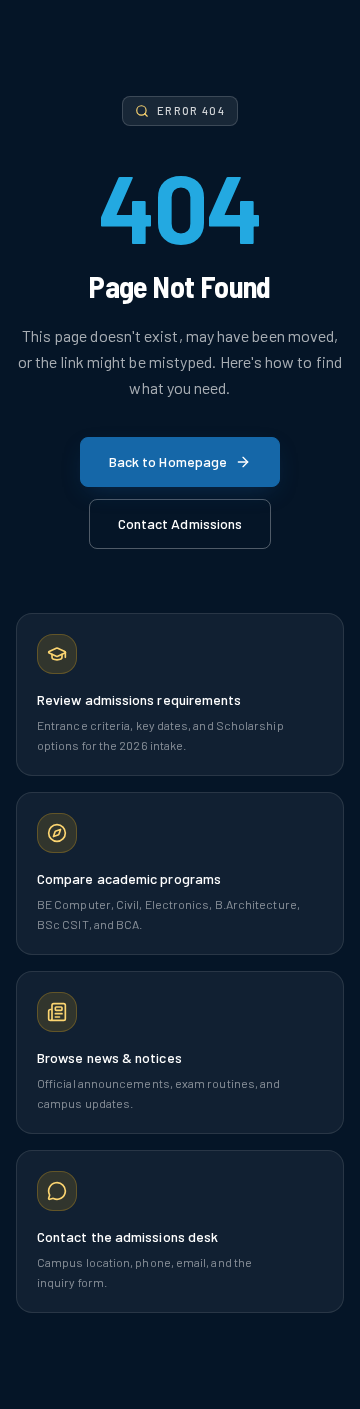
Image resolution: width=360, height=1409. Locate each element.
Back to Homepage (168, 461)
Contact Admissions (180, 523)
